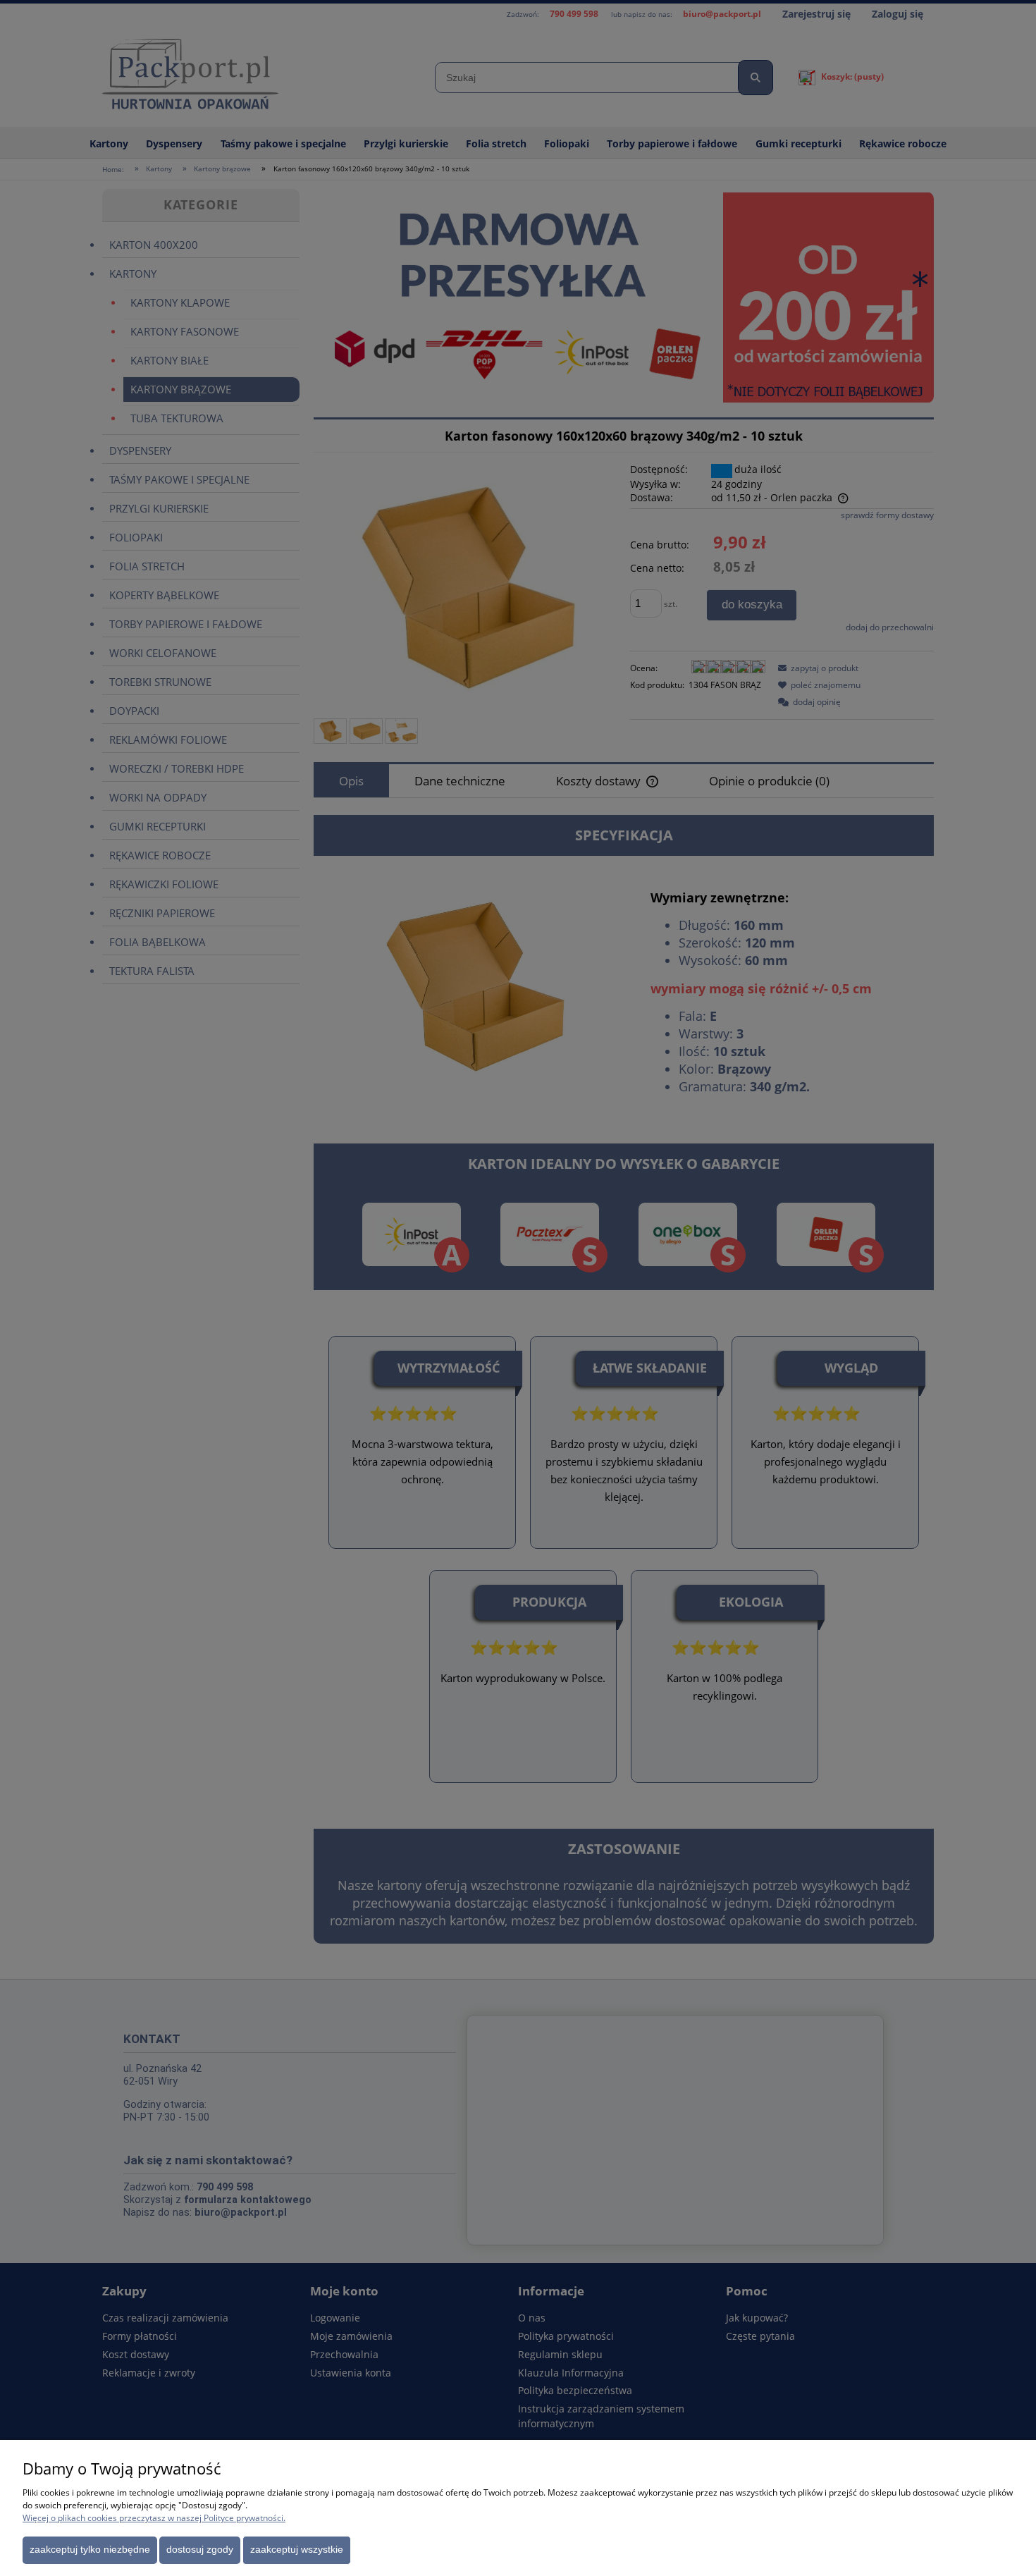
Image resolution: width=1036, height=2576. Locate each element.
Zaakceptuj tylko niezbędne (90, 2550)
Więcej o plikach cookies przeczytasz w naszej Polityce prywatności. (154, 2518)
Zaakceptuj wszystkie (297, 2550)
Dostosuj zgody (200, 2550)
